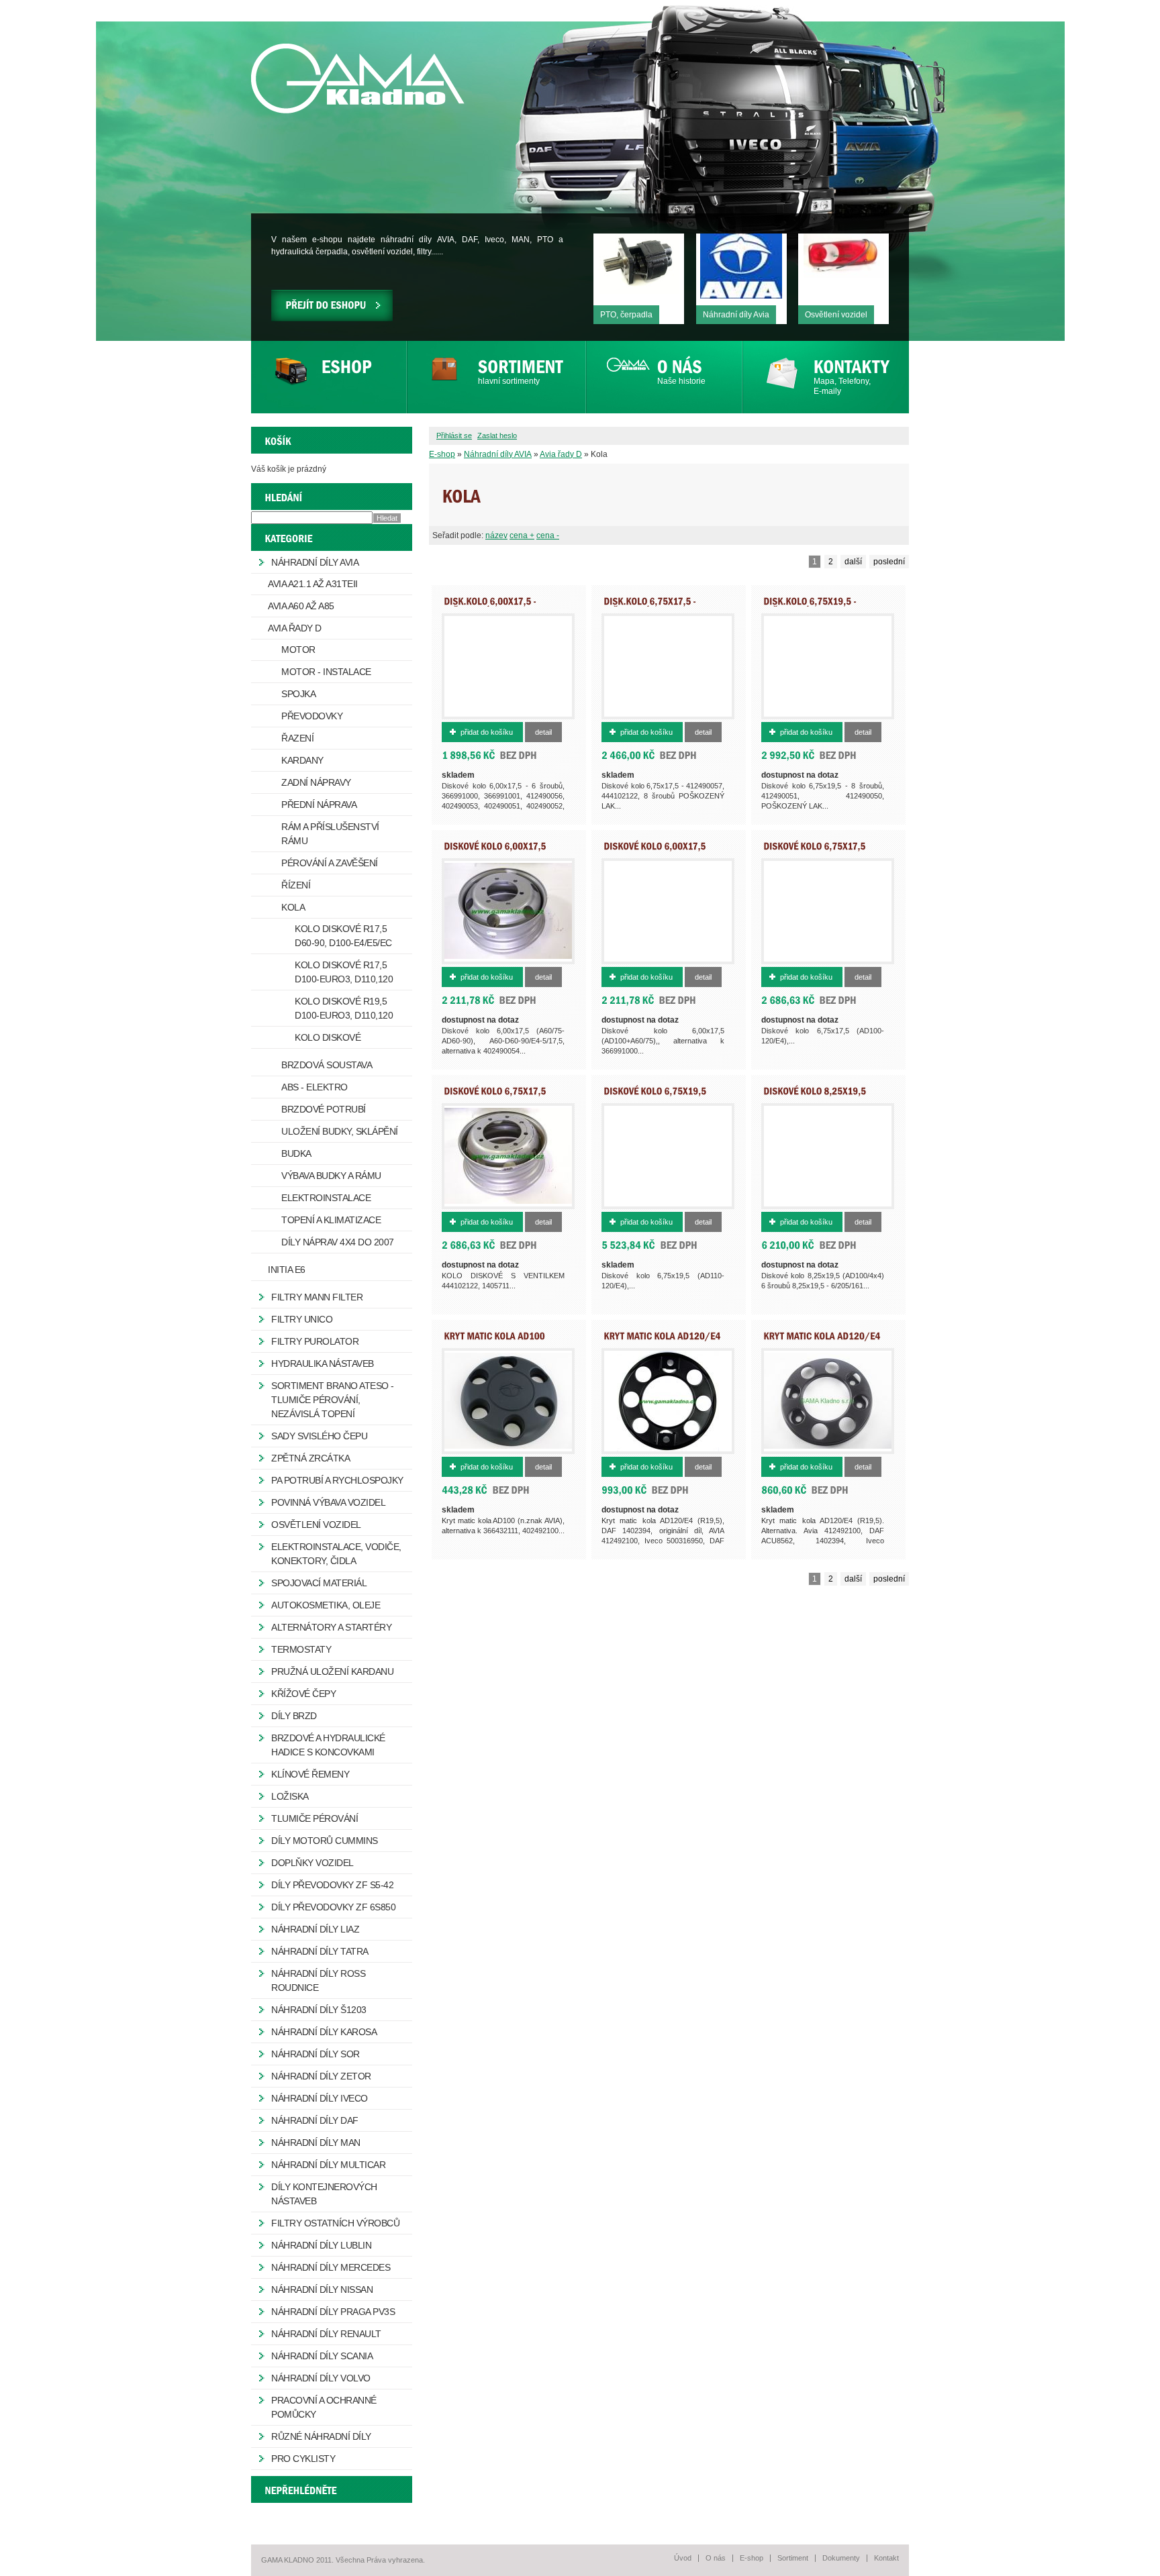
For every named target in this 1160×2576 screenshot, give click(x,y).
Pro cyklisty (303, 2459)
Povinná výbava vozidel (328, 1502)
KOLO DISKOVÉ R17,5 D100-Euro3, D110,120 (344, 972)
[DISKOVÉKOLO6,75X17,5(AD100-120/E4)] (814, 850)
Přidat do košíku (487, 732)
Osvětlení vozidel (316, 1525)
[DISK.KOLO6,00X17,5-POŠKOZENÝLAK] (490, 605)
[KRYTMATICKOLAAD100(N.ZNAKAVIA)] (494, 1340)
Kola (293, 907)
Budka (296, 1153)
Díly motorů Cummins (325, 1841)
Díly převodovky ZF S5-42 (332, 1885)
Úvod (683, 2558)
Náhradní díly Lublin (321, 2245)
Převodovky (312, 716)
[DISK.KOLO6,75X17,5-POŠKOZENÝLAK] (650, 605)
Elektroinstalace (326, 1198)
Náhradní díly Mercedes (331, 2267)
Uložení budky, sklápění (340, 1131)
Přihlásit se (454, 435)
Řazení (297, 738)
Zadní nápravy (316, 782)
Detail (543, 732)
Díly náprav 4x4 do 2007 (338, 1242)
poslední (889, 562)
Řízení (296, 885)
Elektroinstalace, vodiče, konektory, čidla (336, 1554)
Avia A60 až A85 (301, 606)
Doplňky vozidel (312, 1863)
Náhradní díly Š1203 (319, 2010)
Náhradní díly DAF (315, 2120)
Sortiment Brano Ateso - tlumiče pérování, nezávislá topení (333, 1400)
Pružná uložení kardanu (332, 1671)
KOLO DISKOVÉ (328, 1037)
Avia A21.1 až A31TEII (313, 584)
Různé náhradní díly (321, 2436)
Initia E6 (287, 1270)
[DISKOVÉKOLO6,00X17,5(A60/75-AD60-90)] (495, 850)
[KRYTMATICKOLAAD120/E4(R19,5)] (662, 1340)
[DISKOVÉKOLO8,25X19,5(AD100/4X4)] (815, 1095)
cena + (522, 535)
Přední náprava (319, 805)
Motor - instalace (326, 672)
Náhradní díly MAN (316, 2143)
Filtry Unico (302, 1319)
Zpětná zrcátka (310, 1458)
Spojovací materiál (319, 1583)
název (496, 535)
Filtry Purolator (315, 1341)
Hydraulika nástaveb (323, 1363)
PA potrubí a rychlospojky (337, 1480)
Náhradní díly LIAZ (315, 1929)
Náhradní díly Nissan (322, 2289)
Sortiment (793, 2558)
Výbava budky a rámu (331, 1176)
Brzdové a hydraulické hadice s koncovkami (328, 1745)
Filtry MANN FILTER (317, 1297)
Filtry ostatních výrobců (335, 2223)
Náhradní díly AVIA (498, 454)
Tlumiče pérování (315, 1818)
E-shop (442, 454)
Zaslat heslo (497, 435)
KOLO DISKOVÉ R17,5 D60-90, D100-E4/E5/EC (343, 936)
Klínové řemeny (310, 1774)
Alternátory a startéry (331, 1627)
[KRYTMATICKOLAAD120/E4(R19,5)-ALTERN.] (822, 1340)
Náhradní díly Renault (326, 2334)
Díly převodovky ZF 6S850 (333, 1907)
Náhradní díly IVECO (320, 2098)
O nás (716, 2558)
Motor (298, 650)
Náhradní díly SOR (316, 2054)
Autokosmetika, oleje (326, 1605)
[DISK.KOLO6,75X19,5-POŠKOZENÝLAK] (810, 605)
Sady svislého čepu (319, 1436)
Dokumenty (841, 2558)
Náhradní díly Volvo (321, 2378)
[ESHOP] (329, 377)
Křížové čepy (303, 1694)
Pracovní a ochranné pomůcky (324, 2407)
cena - (548, 535)
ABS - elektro (315, 1087)
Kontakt (886, 2558)
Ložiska (290, 1796)
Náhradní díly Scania (322, 2356)
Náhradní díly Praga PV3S (333, 2312)
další (853, 562)
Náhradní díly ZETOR (321, 2076)
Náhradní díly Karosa (324, 2032)
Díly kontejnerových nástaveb (324, 2194)
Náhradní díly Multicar (328, 2165)
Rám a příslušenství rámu (330, 834)
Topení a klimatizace (331, 1220)
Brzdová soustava (327, 1065)
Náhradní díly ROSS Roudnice (318, 1980)
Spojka (298, 694)
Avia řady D (561, 454)
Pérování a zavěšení (330, 863)
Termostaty (301, 1649)
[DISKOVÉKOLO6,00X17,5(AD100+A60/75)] (655, 850)
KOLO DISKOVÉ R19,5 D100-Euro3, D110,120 (344, 1008)
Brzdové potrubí (324, 1109)
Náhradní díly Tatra (320, 1951)
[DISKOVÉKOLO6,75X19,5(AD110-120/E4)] (655, 1095)
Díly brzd (294, 1716)
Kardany (302, 760)
